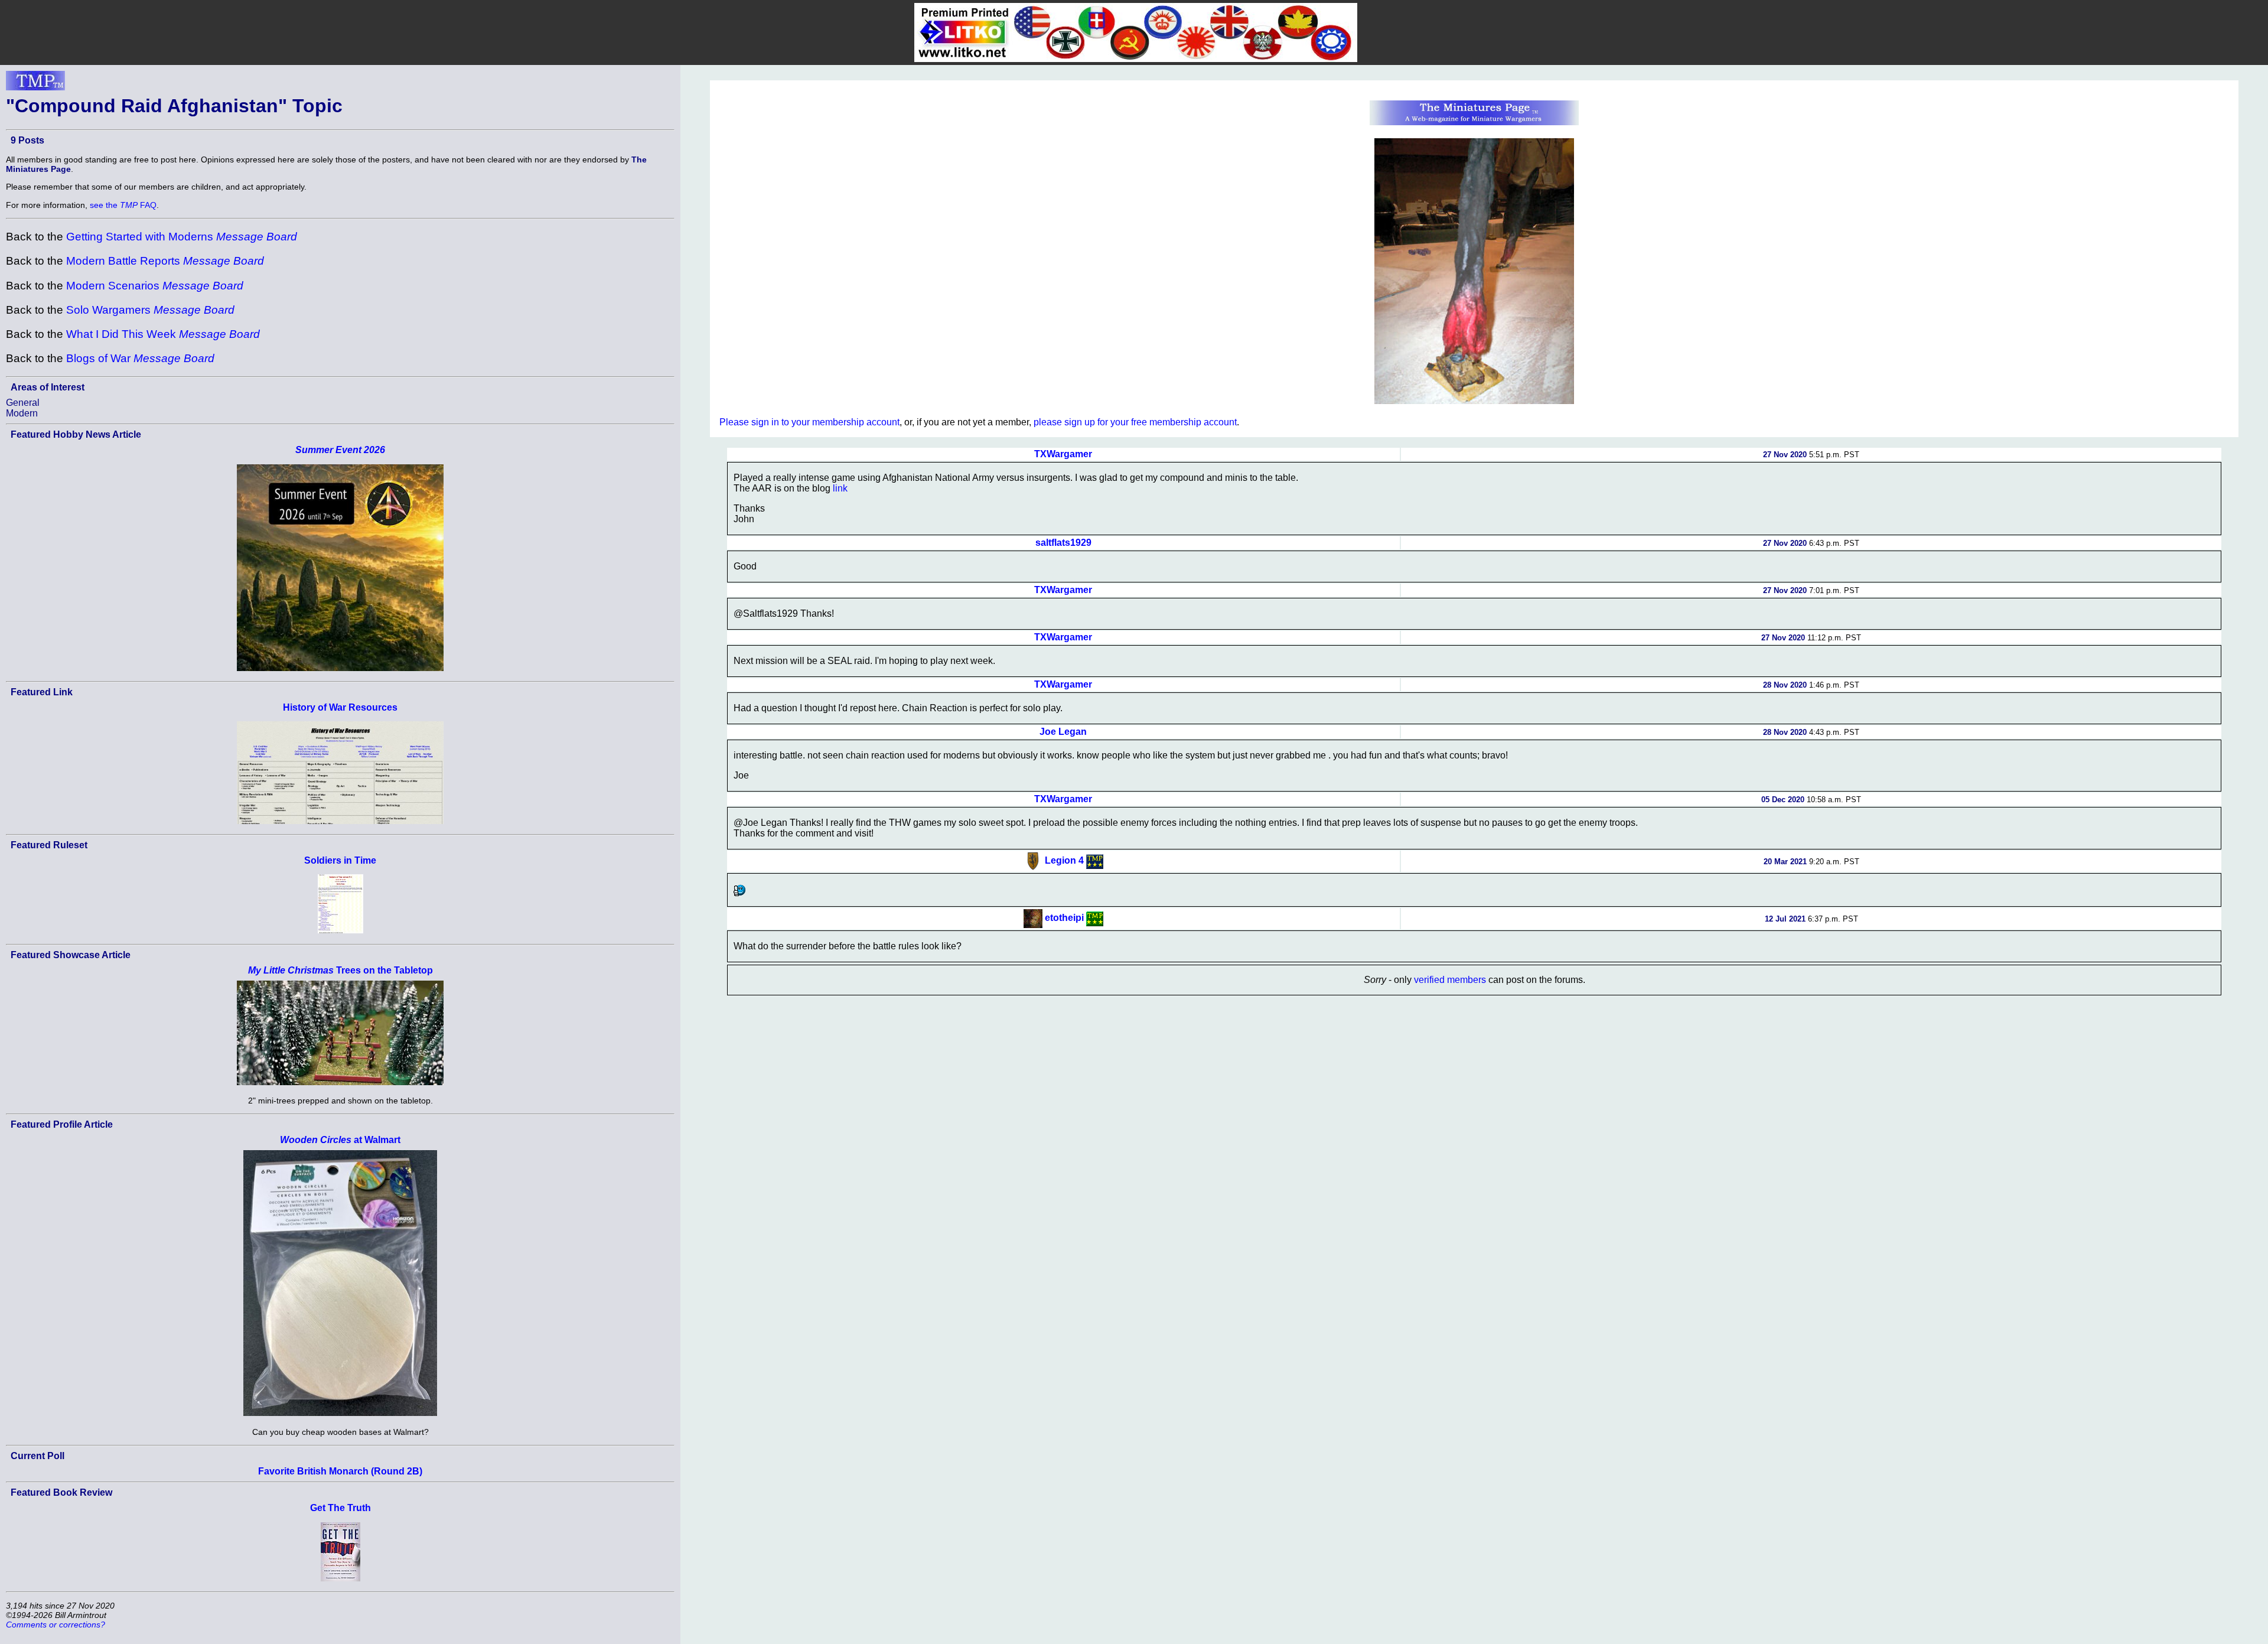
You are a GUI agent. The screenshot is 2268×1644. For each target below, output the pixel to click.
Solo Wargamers (150, 310)
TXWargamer (1063, 454)
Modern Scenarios (155, 286)
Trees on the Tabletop (340, 970)
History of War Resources (340, 707)
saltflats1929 (1063, 543)
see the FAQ (123, 205)
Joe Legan (1063, 732)
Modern (22, 413)
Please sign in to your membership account (809, 422)
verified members (1450, 980)
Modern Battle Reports (165, 261)
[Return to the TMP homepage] (35, 84)
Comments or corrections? (56, 1625)
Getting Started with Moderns (182, 237)
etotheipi (1064, 918)
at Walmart (340, 1140)
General (23, 403)
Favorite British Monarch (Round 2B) (340, 1471)
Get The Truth (340, 1508)
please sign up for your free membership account (1135, 422)
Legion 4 (1064, 861)
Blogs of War (140, 358)
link (840, 488)
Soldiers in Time (340, 860)
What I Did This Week (163, 334)
